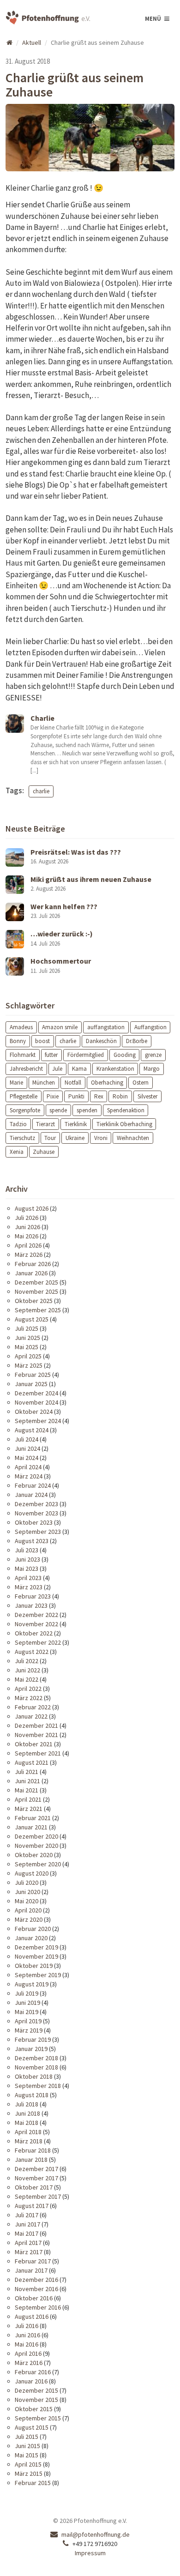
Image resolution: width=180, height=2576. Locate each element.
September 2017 (38, 2196)
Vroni (101, 1137)
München (44, 1083)
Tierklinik (76, 1124)
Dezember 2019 (36, 1947)
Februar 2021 (33, 1818)
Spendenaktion (126, 1110)
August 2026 (32, 1208)
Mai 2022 (27, 1679)
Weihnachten (133, 1137)
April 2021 (28, 1799)
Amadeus (21, 1027)
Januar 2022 (31, 1716)
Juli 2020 (27, 1882)
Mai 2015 (27, 2455)
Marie (16, 1083)
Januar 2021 (31, 1827)
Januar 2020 (31, 1938)
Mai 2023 (27, 1569)
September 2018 (38, 2086)
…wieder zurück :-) (62, 934)
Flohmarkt (23, 1055)
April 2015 (28, 2464)
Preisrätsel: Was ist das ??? (76, 852)
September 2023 (38, 1532)
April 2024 (28, 1467)
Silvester (147, 1096)
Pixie (53, 1096)
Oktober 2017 (34, 2187)
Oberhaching (107, 1083)
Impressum (90, 2553)
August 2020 (32, 1873)
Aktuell (32, 42)
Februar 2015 (33, 2483)
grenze (153, 1055)
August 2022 (32, 1652)
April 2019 (28, 2021)
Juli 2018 (27, 2104)
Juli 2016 (27, 2326)
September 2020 (38, 1864)
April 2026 (28, 1245)
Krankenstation (115, 1069)
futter (51, 1055)
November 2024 (36, 1402)
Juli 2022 (27, 1661)
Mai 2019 (27, 2012)
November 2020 (36, 1846)
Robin (120, 1096)
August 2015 (32, 2427)
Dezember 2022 (36, 1615)
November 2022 (36, 1624)
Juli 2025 (27, 1328)
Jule (57, 1069)
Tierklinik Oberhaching (124, 1124)
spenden (87, 1110)
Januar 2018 (31, 2160)
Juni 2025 (27, 1338)
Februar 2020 (33, 1929)
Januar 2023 (31, 1605)
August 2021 (32, 1762)
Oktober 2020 (34, 1855)
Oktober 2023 (34, 1522)
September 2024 (38, 1421)
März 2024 (29, 1476)
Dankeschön (101, 1041)
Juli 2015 (27, 2437)
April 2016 (28, 2353)
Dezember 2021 (36, 1725)
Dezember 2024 (36, 1393)
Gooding (125, 1055)
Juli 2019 (27, 1993)
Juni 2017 (27, 2224)
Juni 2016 (27, 2335)
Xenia (17, 1151)
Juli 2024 (27, 1439)
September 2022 (38, 1642)
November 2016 (36, 2289)
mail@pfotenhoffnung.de (96, 2534)
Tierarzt (45, 1124)
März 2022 (29, 1698)
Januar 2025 (31, 1384)
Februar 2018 (33, 2150)
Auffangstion (150, 1027)
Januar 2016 (31, 2381)
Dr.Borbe (137, 1041)
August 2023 (32, 1541)
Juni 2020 (27, 1892)
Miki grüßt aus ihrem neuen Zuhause (91, 879)
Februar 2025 (33, 1375)
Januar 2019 (31, 2049)
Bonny (18, 1041)
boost (42, 1041)
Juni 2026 (27, 1227)
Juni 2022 (27, 1670)
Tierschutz (22, 1137)
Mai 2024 (27, 1458)
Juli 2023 (27, 1550)
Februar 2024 (33, 1485)
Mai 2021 (27, 1790)
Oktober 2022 (34, 1633)
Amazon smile (60, 1027)
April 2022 (28, 1689)
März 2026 (29, 1255)
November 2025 (36, 1291)
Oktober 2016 (34, 2298)
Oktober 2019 (34, 1966)
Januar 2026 (31, 1273)
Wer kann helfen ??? (64, 906)
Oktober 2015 (34, 2409)
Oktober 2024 (34, 1412)
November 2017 (36, 2178)
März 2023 (29, 1587)
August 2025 (32, 1319)
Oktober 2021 (34, 1744)
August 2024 (32, 1430)
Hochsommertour (61, 961)
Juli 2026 (27, 1218)
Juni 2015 (27, 2446)
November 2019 (36, 1956)
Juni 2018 (27, 2113)
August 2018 (32, 2095)
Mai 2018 (27, 2123)
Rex (99, 1096)
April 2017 (28, 2243)
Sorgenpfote (25, 1110)
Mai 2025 (27, 1347)
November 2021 (36, 1735)
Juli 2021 (27, 1772)
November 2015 (36, 2400)
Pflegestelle (24, 1096)
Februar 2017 (33, 2261)
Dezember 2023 (36, 1504)
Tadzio (18, 1124)
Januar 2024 (31, 1495)
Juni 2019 (27, 2003)
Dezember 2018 (36, 2058)
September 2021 (38, 1753)
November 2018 (36, 2067)
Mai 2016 (27, 2344)
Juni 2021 (27, 1781)
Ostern (141, 1083)
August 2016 (32, 2317)
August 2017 (32, 2206)
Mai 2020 (27, 1901)
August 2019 (32, 1984)
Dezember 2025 (36, 1282)
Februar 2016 (33, 2372)
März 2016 (29, 2363)
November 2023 (36, 1513)
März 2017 (29, 2252)
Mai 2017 (27, 2233)
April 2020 (28, 1910)
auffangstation (106, 1027)
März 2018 (29, 2141)
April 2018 (28, 2132)
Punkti (76, 1096)
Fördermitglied (86, 1055)
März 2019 (29, 2030)
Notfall (73, 1083)
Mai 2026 (27, 1236)
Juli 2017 (27, 2215)
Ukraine (75, 1137)
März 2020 (29, 1919)
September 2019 (38, 1975)
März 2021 (29, 1809)
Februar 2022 (33, 1707)
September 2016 (38, 2307)
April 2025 (28, 1356)
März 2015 (29, 2473)
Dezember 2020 (36, 1836)
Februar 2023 (33, 1596)
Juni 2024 (27, 1448)
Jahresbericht (26, 1069)
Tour (50, 1137)
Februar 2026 (33, 1264)
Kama (79, 1069)
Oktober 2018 (34, 2076)
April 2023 (28, 1578)
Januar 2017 (31, 2270)
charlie (41, 791)
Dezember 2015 (36, 2390)
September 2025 (38, 1310)
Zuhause (44, 1151)
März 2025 (29, 1365)
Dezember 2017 (36, 2169)
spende (58, 1110)
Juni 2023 (27, 1559)
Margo (152, 1069)
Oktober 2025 (34, 1301)
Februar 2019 (33, 2039)
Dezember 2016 (36, 2280)
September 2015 (38, 2418)
